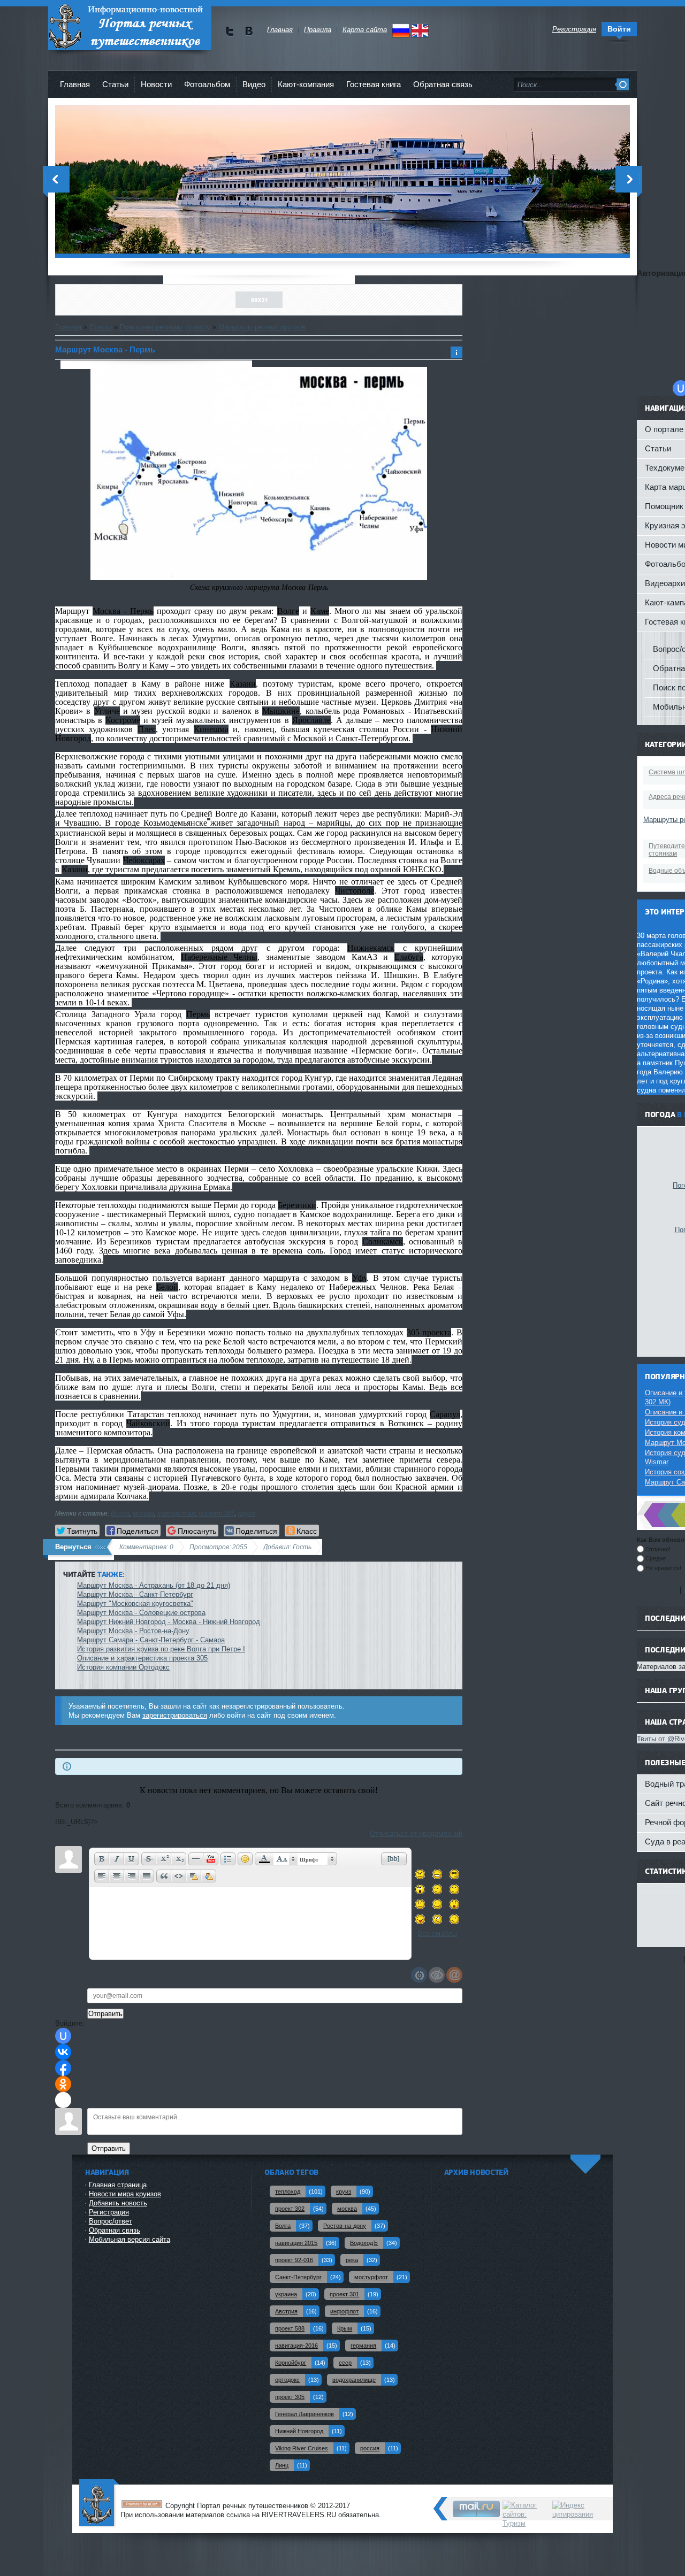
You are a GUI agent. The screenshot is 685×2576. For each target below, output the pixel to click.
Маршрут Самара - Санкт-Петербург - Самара (151, 1640)
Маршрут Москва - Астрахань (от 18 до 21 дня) (154, 1585)
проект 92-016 (294, 2260)
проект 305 (217, 1513)
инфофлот (344, 2311)
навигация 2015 (296, 2243)
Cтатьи (115, 84)
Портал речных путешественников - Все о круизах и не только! (130, 26)
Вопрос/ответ (111, 2221)
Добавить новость (118, 2203)
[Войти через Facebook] (63, 2068)
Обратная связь (443, 84)
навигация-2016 (296, 2346)
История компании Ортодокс (123, 1667)
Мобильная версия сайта (130, 2239)
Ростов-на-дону (345, 2226)
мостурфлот (371, 2277)
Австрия (286, 2311)
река (352, 2260)
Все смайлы (437, 1933)
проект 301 (344, 2294)
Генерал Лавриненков (305, 2414)
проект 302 (290, 2209)
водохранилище (354, 2380)
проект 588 (290, 2328)
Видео (254, 84)
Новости (156, 84)
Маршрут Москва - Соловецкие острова (141, 1613)
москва (143, 1513)
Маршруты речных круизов (262, 327)
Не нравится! (663, 1568)
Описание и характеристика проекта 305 (142, 1658)
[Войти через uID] (63, 2036)
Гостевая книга (374, 84)
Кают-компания (306, 84)
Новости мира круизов (125, 2194)
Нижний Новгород (299, 2431)
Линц (282, 2465)
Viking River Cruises (302, 2448)
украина (286, 2294)
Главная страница (118, 2185)
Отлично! (658, 1549)
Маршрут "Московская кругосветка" (135, 1604)
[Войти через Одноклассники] (63, 2084)
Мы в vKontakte (249, 31)
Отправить (109, 2148)
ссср (345, 2363)
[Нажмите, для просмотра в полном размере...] (259, 578)
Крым (345, 2328)
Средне (656, 1558)
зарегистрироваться (175, 1715)
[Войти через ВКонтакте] (63, 2052)
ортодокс (287, 2380)
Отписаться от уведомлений (416, 1833)
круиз (247, 1513)
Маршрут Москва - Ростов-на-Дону (133, 1631)
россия (370, 2448)
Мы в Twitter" (230, 31)
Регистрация (109, 2212)
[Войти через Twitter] (63, 2100)
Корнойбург (291, 2363)
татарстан (176, 1513)
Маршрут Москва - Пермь (105, 349)
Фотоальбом (207, 84)
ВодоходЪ (364, 2243)
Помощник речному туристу (165, 327)
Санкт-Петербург (298, 2277)
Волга (120, 1513)
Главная (75, 84)
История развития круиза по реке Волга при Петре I (161, 1649)
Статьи (101, 327)
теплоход (288, 2191)
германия (363, 2346)
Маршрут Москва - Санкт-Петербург (135, 1594)
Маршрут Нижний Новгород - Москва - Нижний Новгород (169, 1622)
